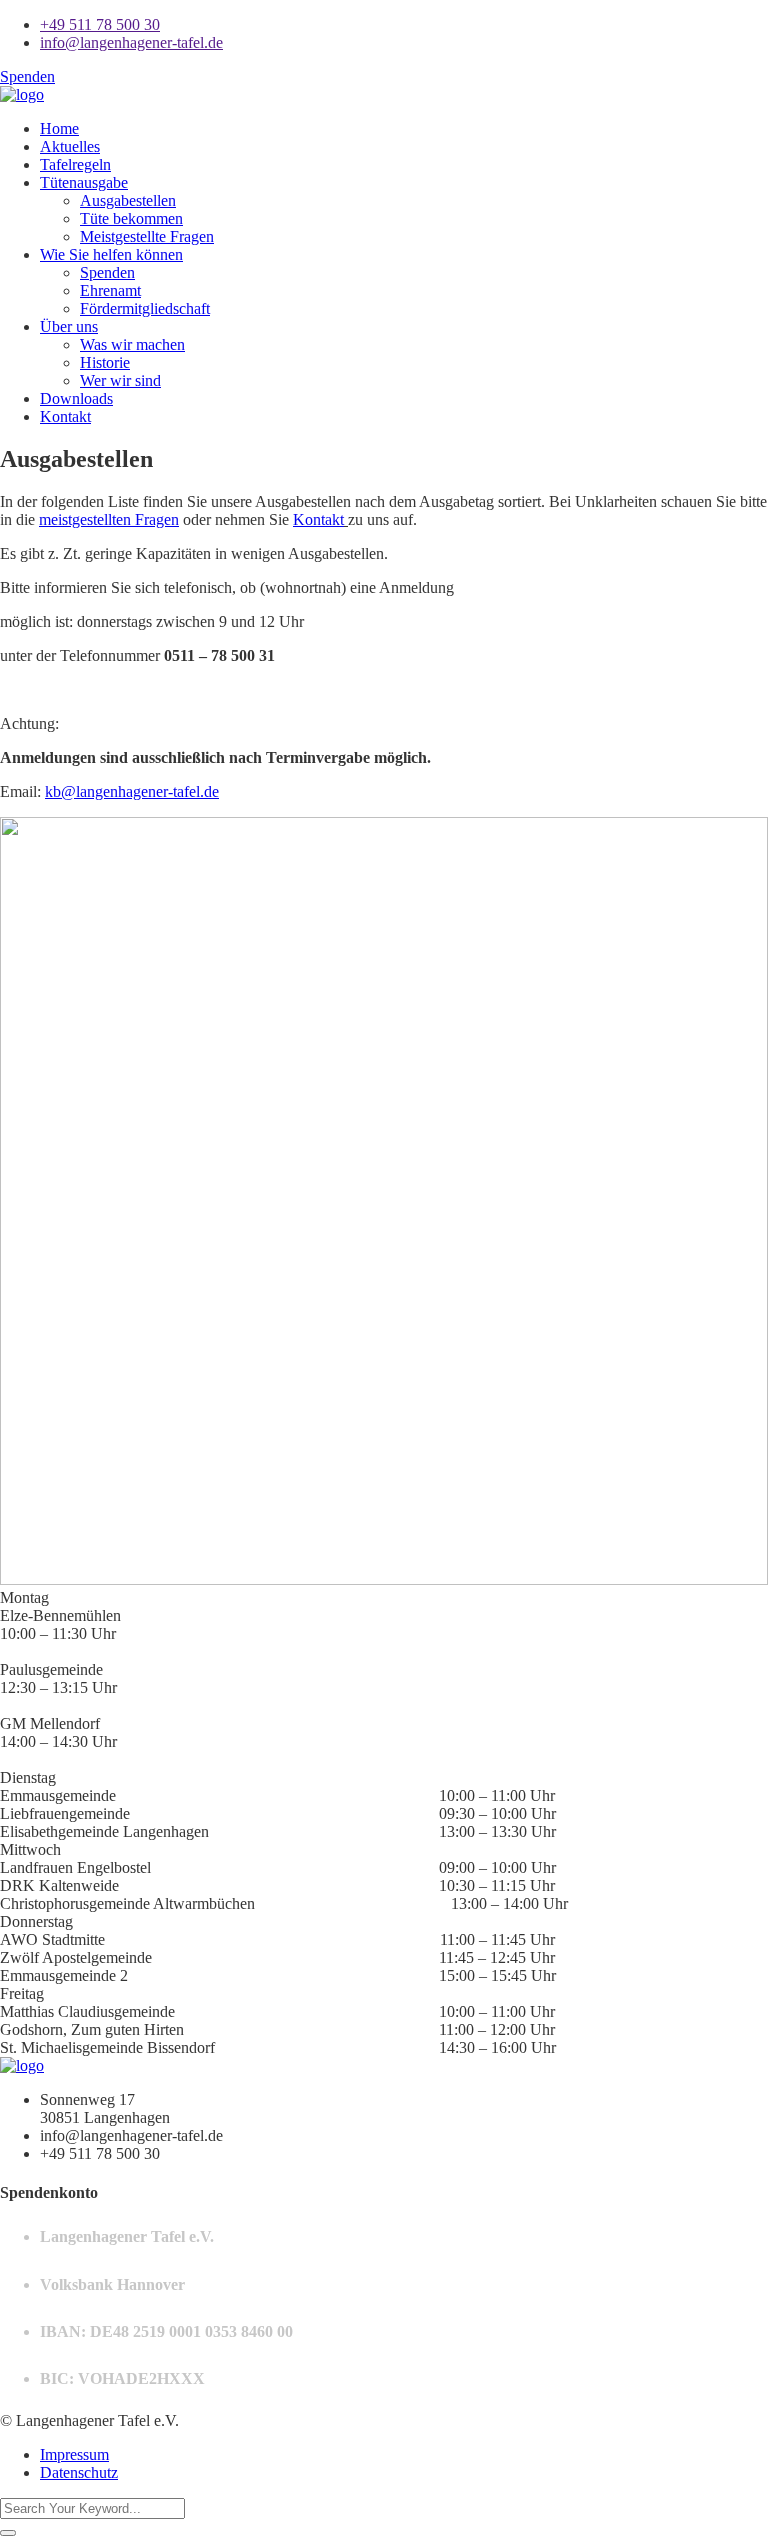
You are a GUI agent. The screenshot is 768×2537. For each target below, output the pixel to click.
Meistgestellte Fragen (147, 236)
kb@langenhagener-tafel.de (132, 791)
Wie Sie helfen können (111, 254)
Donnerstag (36, 1921)
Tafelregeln (75, 164)
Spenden (27, 76)
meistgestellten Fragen (109, 519)
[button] (384, 1598)
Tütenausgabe (84, 182)
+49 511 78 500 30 (100, 24)
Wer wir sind (120, 380)
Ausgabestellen (128, 200)
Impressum (74, 2454)
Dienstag (28, 1777)
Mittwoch (30, 1849)
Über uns (69, 326)
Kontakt (65, 416)
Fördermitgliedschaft (145, 308)
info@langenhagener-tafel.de (131, 42)
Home (59, 128)
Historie (105, 362)
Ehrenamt (110, 290)
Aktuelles (70, 146)
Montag (24, 1597)
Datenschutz (79, 2472)
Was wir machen (132, 344)
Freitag (22, 1993)
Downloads (76, 398)
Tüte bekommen (131, 218)
